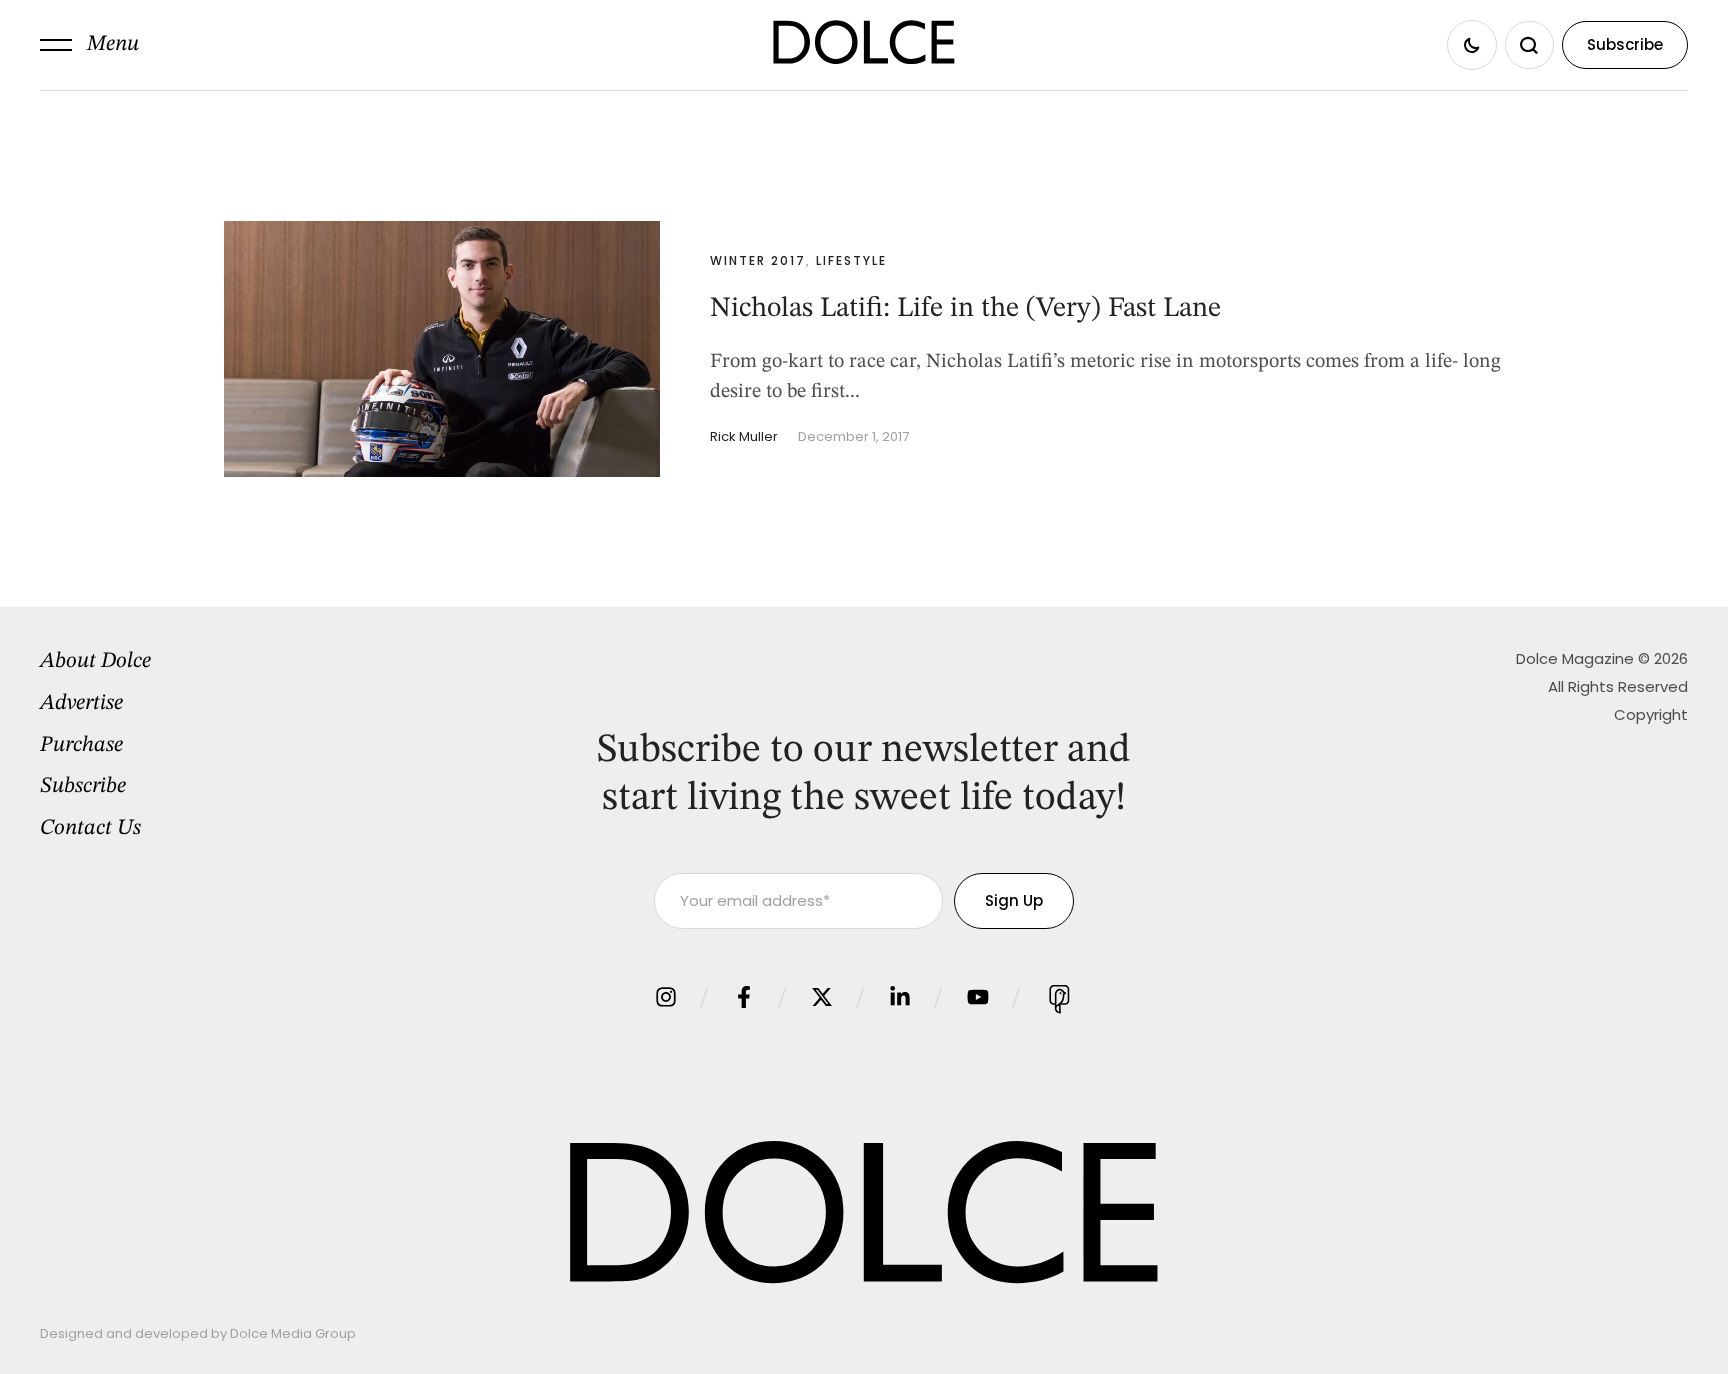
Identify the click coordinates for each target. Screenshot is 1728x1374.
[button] (89, 45)
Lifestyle (851, 260)
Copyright (1651, 714)
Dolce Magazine (1575, 658)
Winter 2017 (758, 260)
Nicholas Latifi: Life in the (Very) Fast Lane (965, 309)
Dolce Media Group (293, 1333)
